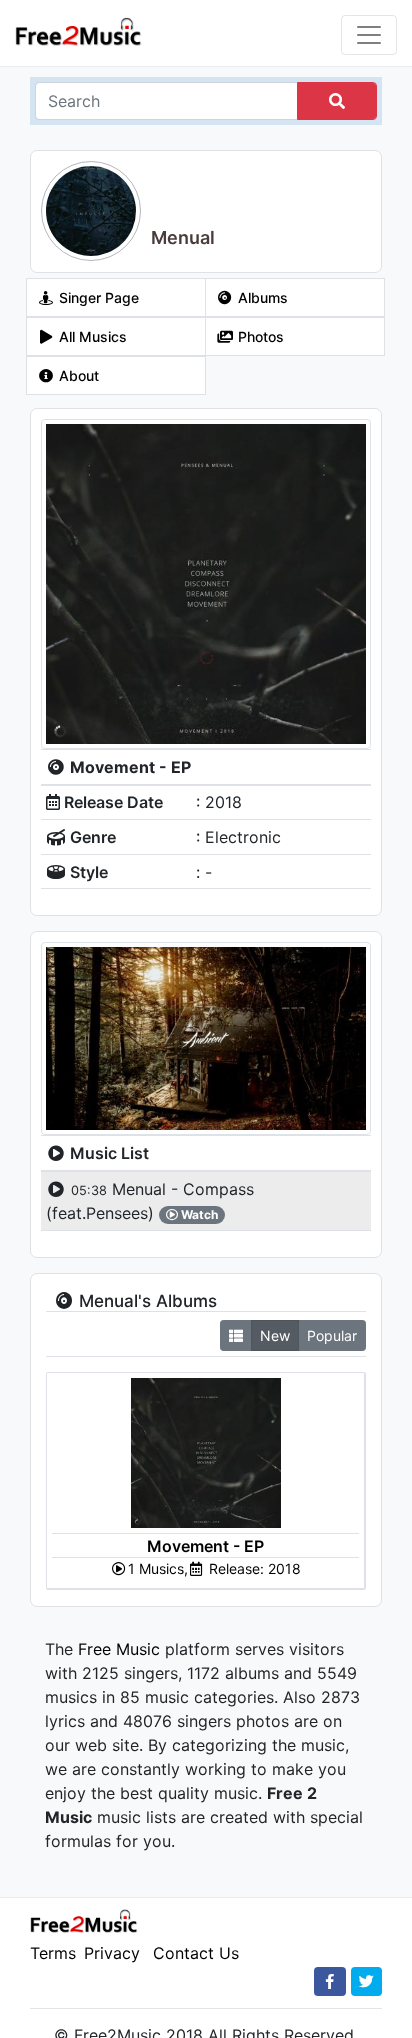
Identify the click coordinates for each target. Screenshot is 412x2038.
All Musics (91, 336)
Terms (53, 1953)
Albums (261, 297)
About (77, 375)
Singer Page (97, 297)
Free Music (119, 1649)
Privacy (112, 1953)
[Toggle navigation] (369, 35)
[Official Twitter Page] (366, 1981)
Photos (259, 336)
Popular (332, 1335)
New (275, 1335)
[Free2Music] (78, 30)
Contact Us (196, 1953)
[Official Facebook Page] (330, 1981)
